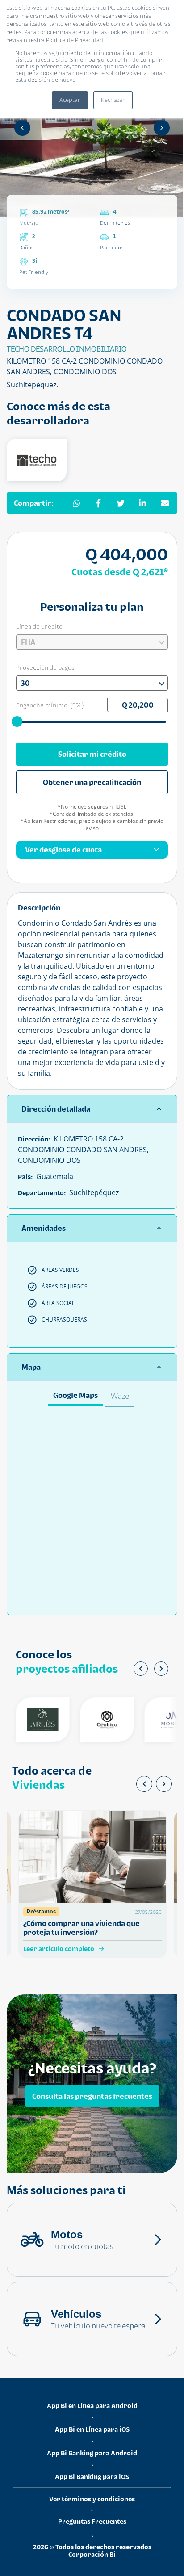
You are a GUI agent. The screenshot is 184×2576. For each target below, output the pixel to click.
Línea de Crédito (39, 626)
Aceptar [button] (70, 100)
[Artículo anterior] (144, 1784)
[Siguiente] (162, 128)
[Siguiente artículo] (164, 1784)
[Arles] (33, 1720)
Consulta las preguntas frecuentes (92, 2096)
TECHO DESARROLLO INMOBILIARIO (67, 349)
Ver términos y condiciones (92, 2499)
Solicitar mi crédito (92, 754)
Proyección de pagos (45, 667)
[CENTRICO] (97, 1720)
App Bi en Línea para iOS (92, 2429)
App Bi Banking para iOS (92, 2477)
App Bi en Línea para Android (92, 2406)
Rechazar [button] (113, 100)
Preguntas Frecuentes (92, 2521)
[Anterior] (22, 128)
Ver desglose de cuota (63, 850)
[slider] (18, 721)
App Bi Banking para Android (92, 2453)
